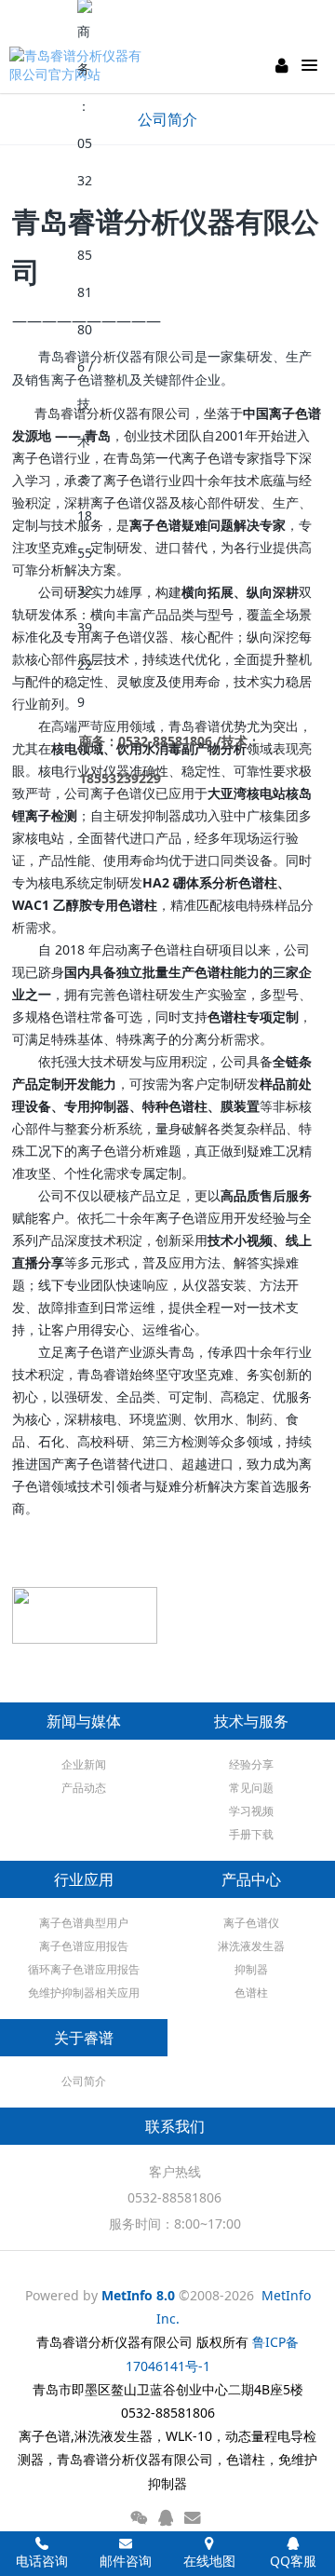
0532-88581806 (174, 2197)
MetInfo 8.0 (138, 2295)
